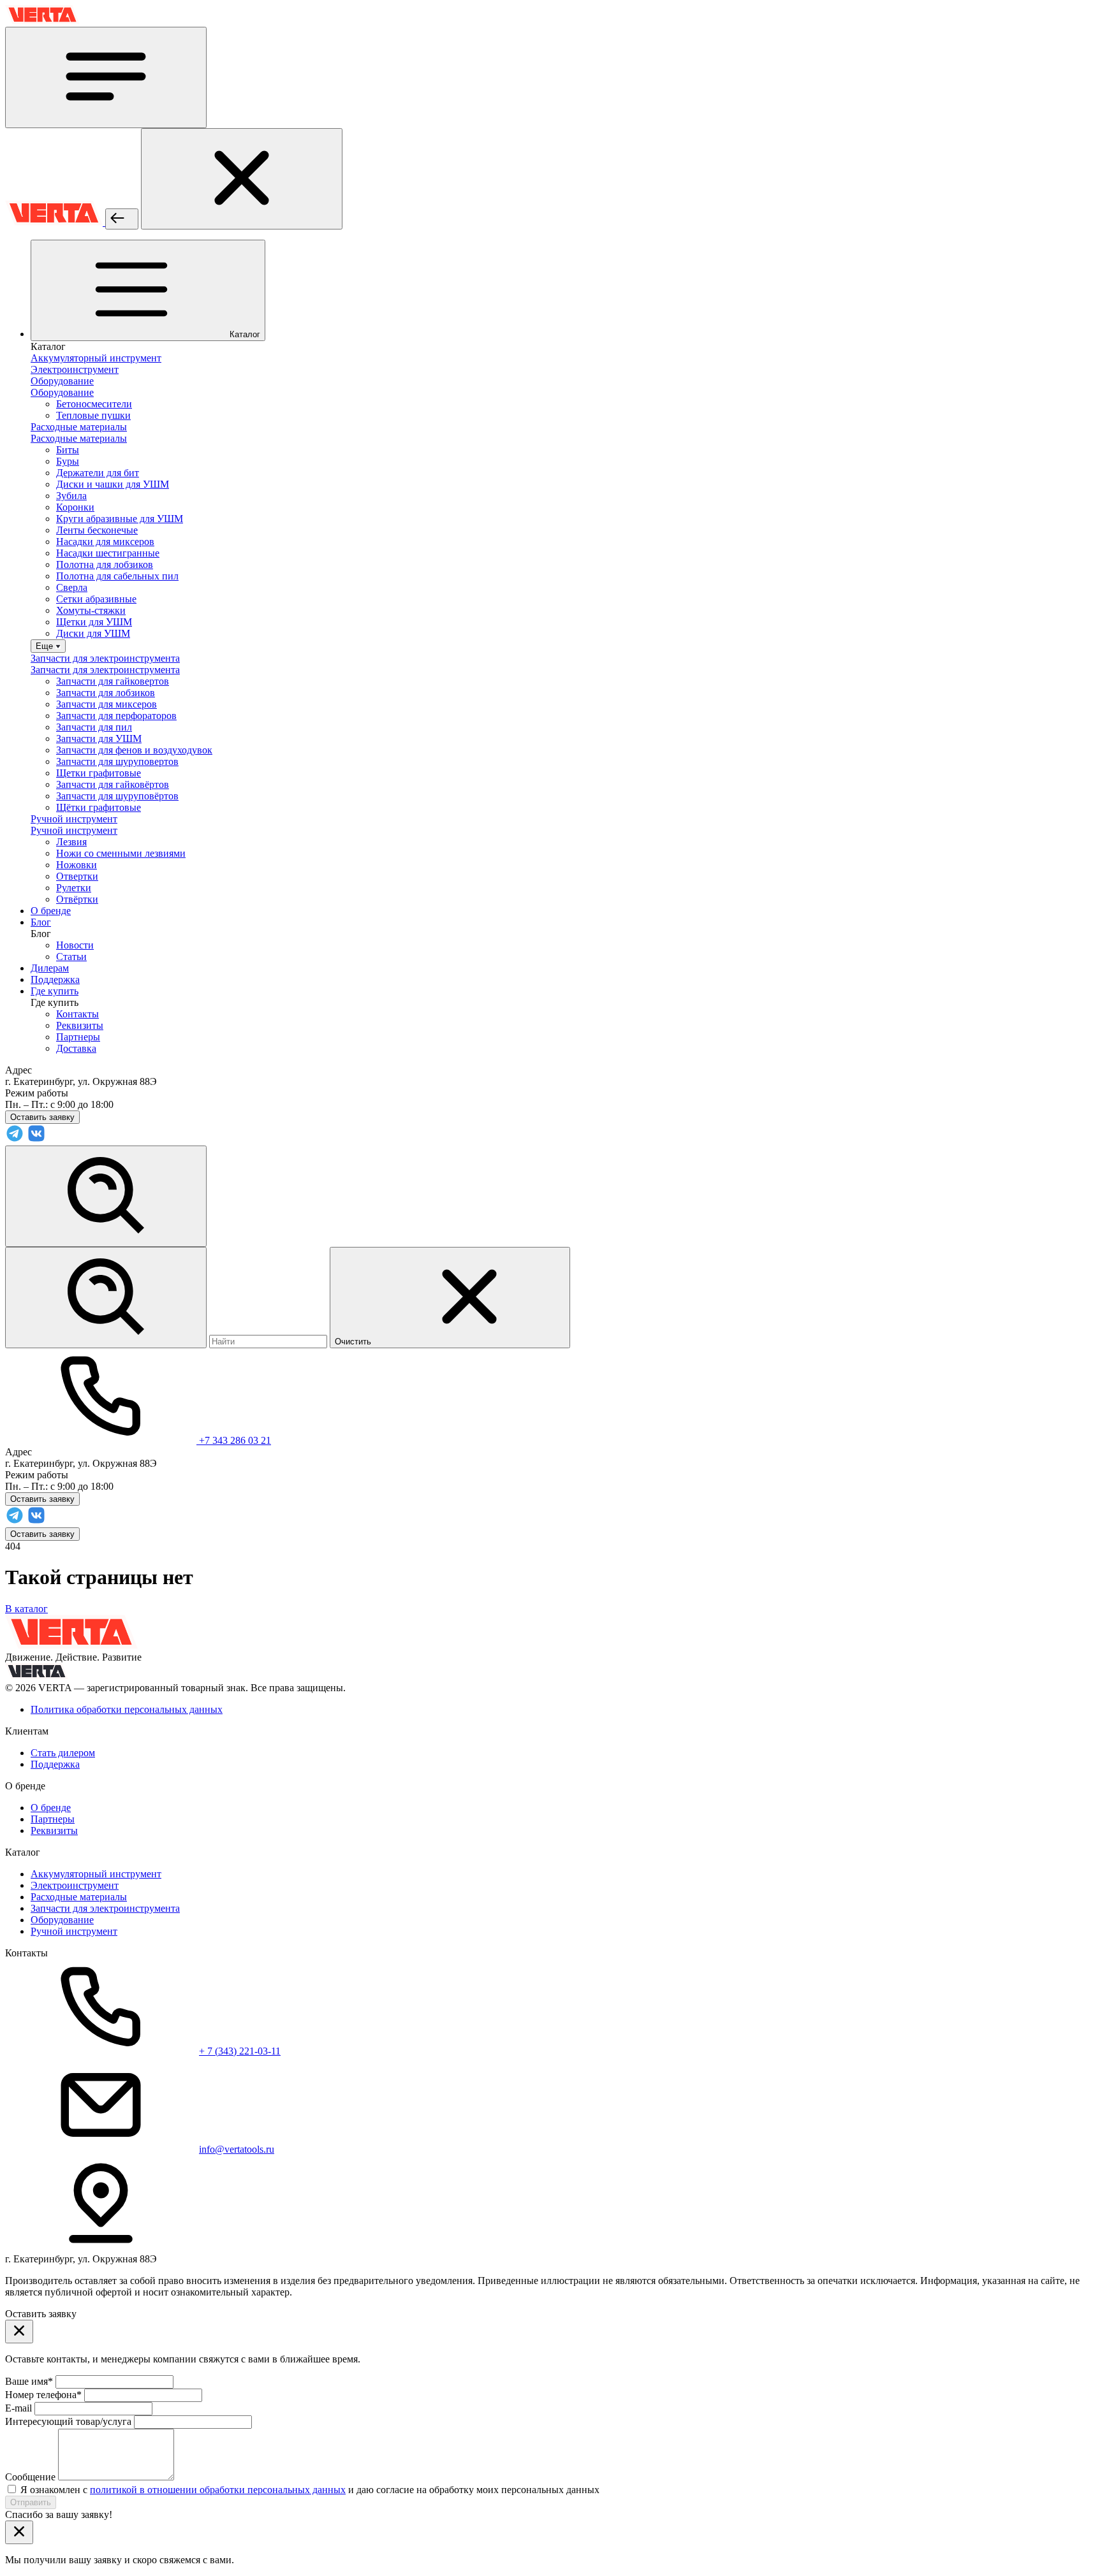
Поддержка (55, 1764)
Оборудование (62, 1920)
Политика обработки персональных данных (127, 1709)
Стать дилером (63, 1753)
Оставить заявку (42, 1534)
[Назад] (122, 219)
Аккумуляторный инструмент (96, 1874)
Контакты (77, 1014)
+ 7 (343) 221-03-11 (240, 2051)
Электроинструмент (75, 1885)
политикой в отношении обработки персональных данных (218, 2490)
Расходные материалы (79, 1897)
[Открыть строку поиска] (106, 1196)
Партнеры (78, 1037)
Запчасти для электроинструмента (105, 1908)
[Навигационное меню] (106, 77)
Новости (75, 945)
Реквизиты (80, 1025)
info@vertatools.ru (237, 2149)
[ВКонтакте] (36, 1139)
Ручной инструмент (74, 1931)
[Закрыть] (242, 179)
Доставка (76, 1048)
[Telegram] (15, 1139)
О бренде (51, 1808)
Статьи (71, 957)
